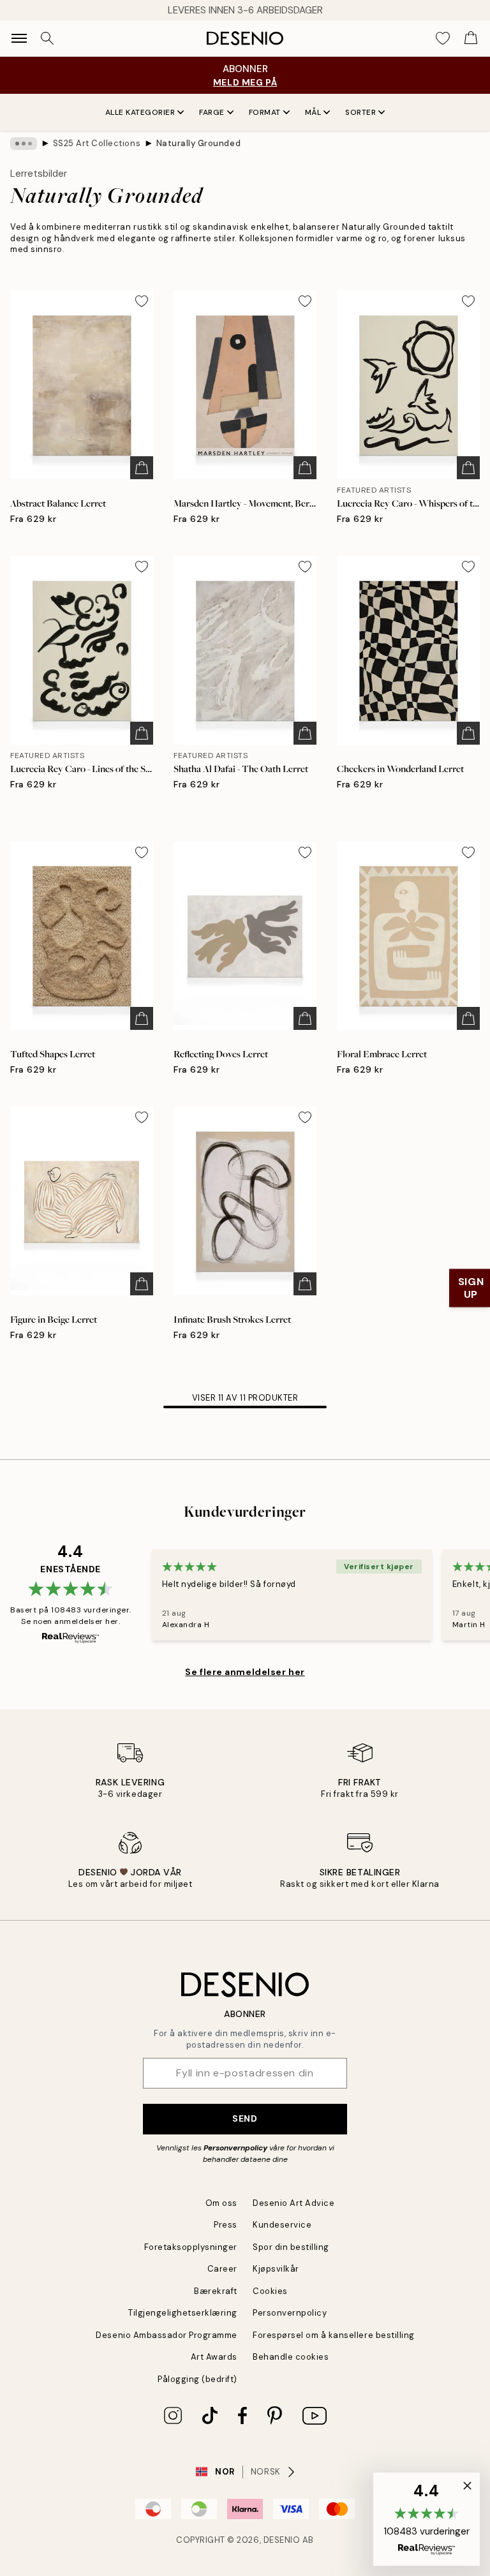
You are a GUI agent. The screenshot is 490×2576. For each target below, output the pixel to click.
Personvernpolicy (235, 2148)
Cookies (270, 2291)
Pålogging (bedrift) (197, 2379)
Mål (313, 112)
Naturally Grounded (198, 143)
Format (265, 112)
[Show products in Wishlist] (443, 38)
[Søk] (47, 38)
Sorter (360, 112)
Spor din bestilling (291, 2247)
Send (245, 2118)
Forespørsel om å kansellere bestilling (334, 2335)
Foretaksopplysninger (191, 2247)
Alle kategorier (140, 112)
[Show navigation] (19, 38)
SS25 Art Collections (97, 143)
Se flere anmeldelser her (245, 1672)
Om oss (221, 2203)
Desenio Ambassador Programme (167, 2335)
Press (226, 2225)
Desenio (282, 2540)
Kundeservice (282, 2225)
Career (222, 2269)
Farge (212, 112)
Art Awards (214, 2357)
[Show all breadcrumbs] (24, 144)
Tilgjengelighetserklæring (183, 2313)
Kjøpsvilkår (276, 2269)
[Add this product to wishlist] (142, 301)
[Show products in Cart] (471, 38)
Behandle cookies (291, 2357)
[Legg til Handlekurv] (142, 468)
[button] (427, 2519)
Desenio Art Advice (293, 2203)
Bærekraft (216, 2291)
